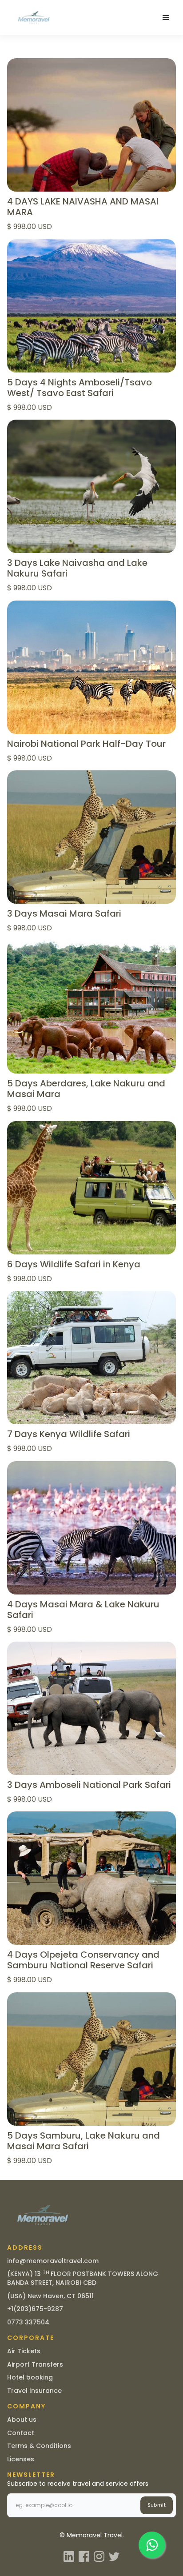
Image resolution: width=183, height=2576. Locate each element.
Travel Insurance (34, 2391)
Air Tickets (24, 2351)
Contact (21, 2433)
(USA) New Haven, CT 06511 (50, 2296)
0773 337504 (28, 2322)
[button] (166, 18)
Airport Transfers (35, 2364)
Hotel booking (30, 2377)
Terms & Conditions (39, 2446)
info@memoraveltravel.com (53, 2261)
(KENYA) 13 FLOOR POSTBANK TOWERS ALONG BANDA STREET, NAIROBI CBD (83, 2278)
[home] (32, 18)
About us (22, 2420)
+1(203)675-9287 (35, 2309)
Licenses (21, 2459)
